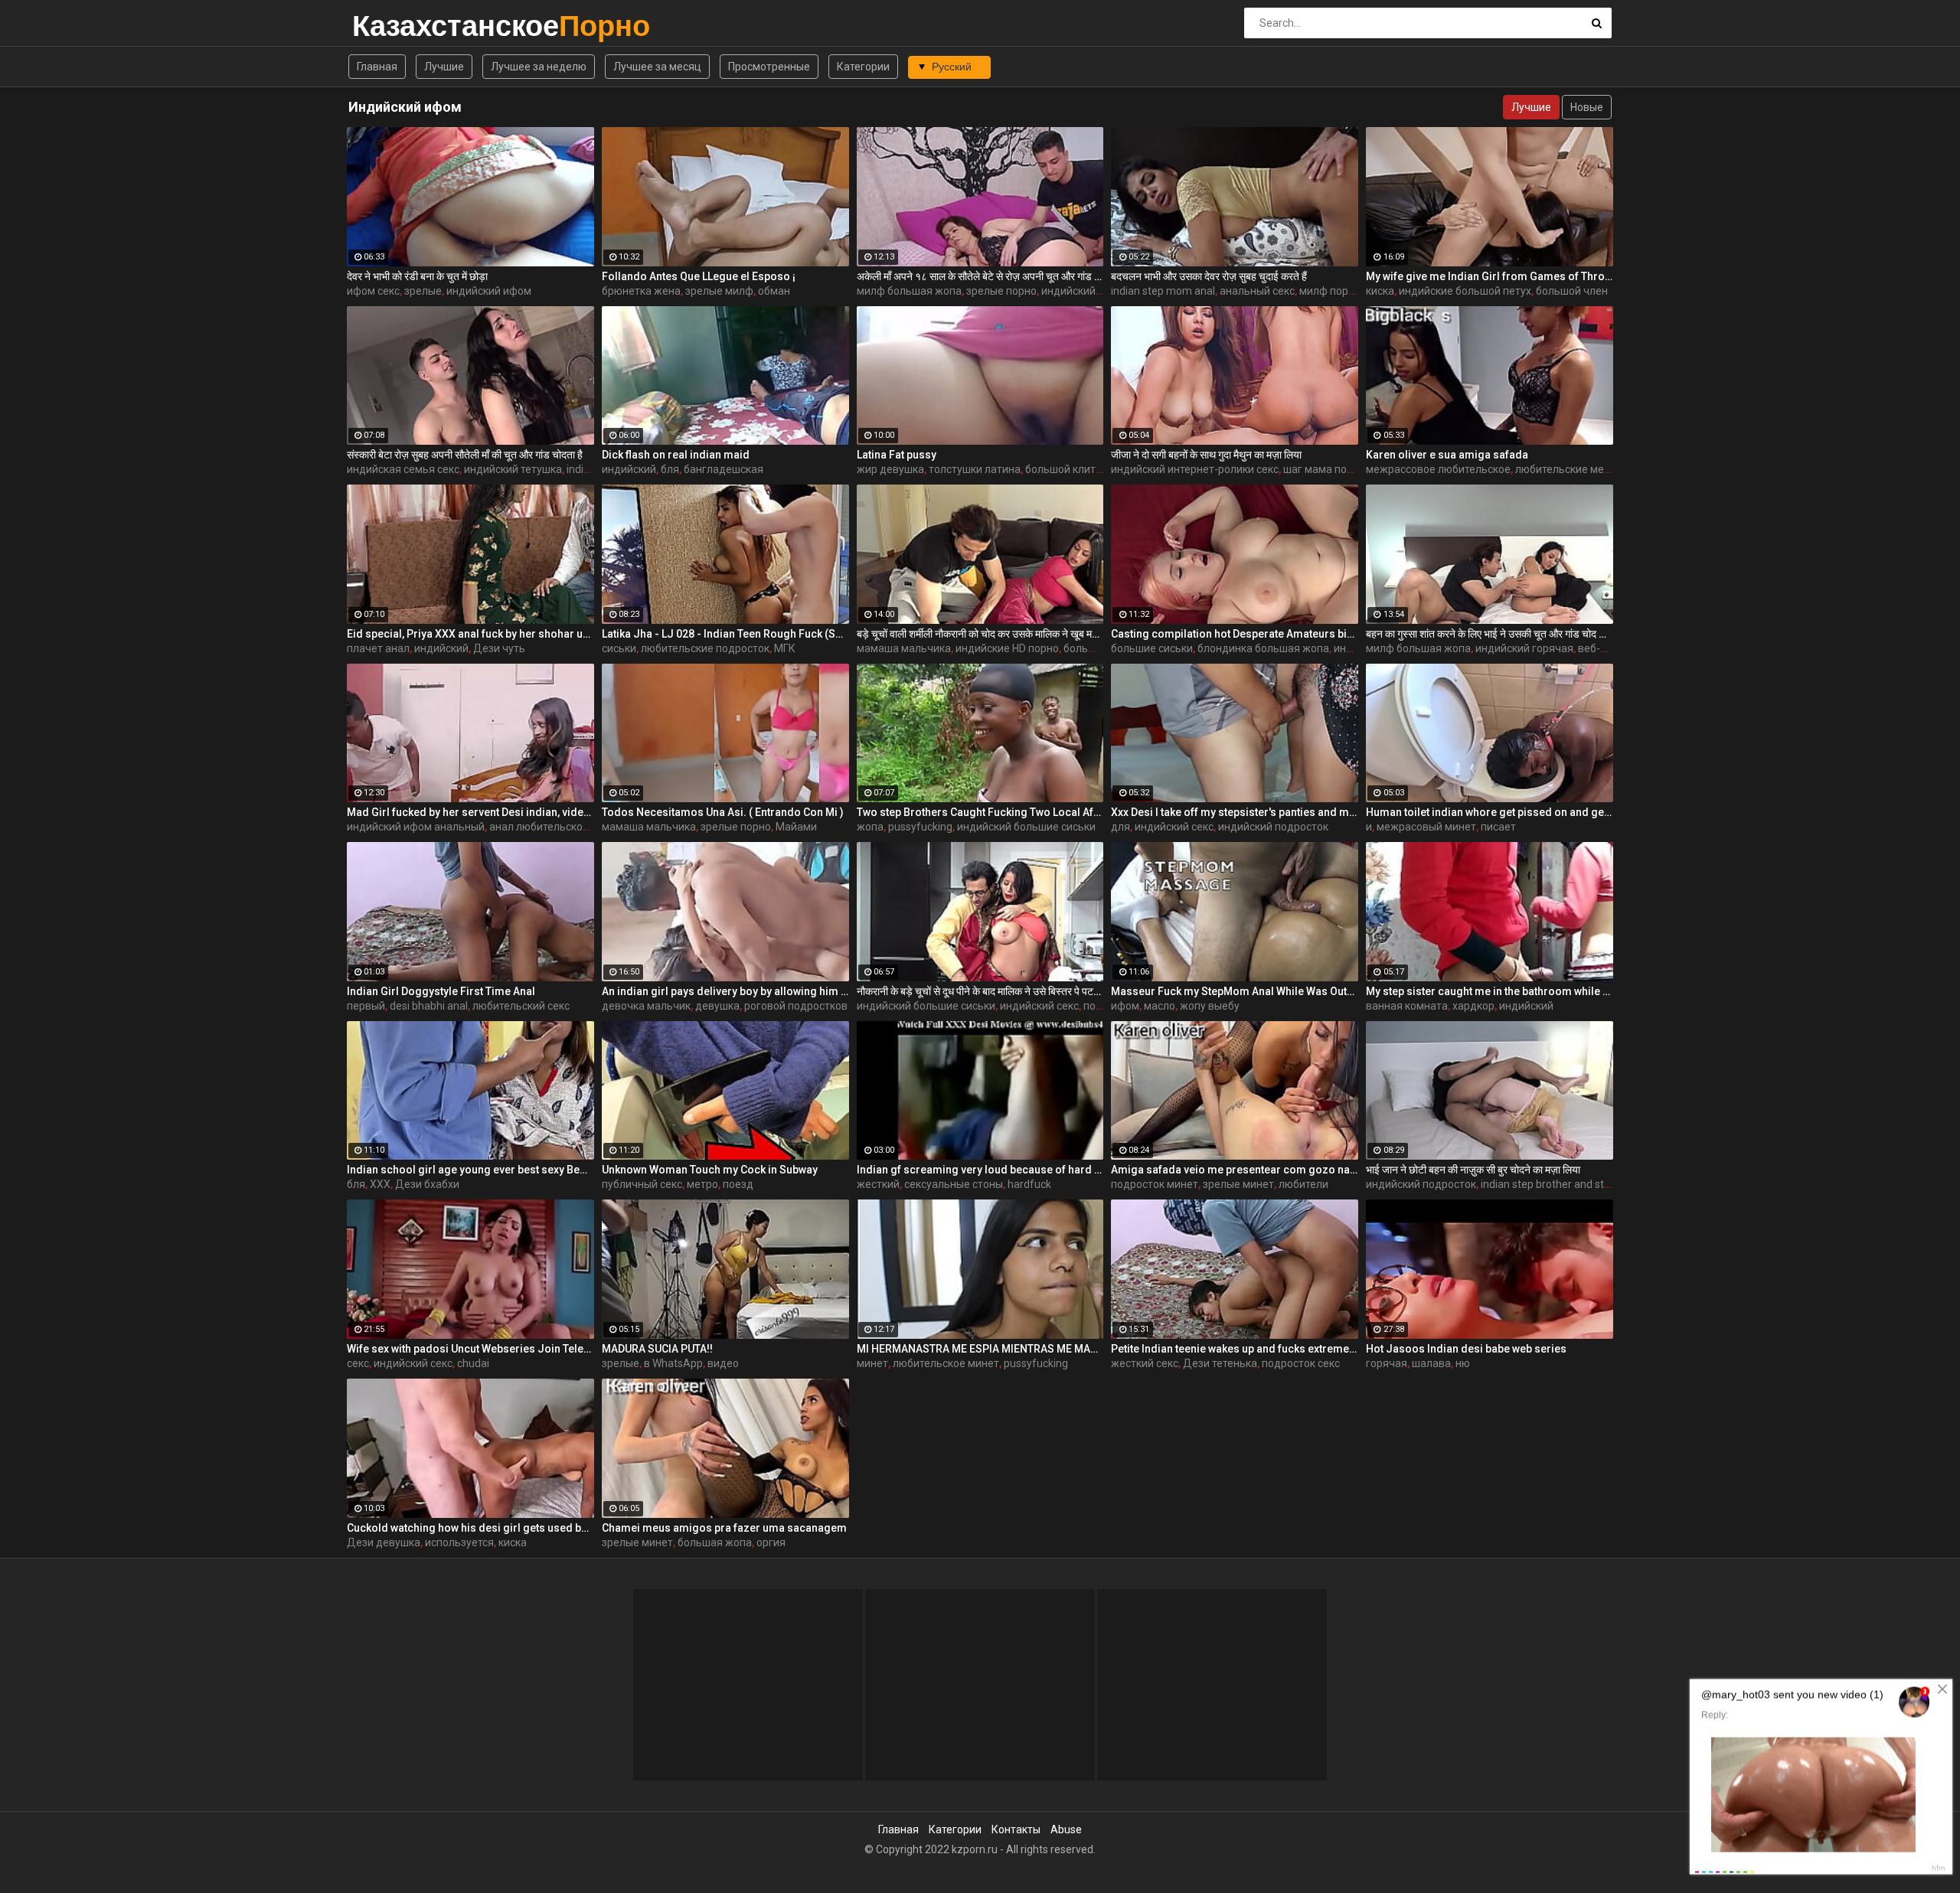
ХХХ (380, 1184)
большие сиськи (1152, 648)
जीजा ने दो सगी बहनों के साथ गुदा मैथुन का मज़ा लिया (1206, 455)
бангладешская (724, 469)
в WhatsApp (673, 1363)
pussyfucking (920, 827)
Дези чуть (499, 648)
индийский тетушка (513, 469)
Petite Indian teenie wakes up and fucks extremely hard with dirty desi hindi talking (1235, 1349)
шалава (1431, 1363)
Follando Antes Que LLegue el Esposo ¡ (699, 276)
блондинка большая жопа (1263, 648)
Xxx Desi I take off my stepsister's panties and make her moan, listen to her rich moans (1235, 812)
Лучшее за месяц (657, 67)
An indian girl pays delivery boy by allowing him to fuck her (725, 991)
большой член (1572, 291)
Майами (796, 827)
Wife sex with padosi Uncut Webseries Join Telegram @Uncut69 (470, 1349)
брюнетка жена (641, 291)
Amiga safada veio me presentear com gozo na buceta (1235, 1170)
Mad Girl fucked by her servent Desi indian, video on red (470, 812)
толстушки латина (975, 469)
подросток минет (1155, 1184)
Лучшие (444, 67)
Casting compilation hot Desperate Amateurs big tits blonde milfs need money (1235, 634)
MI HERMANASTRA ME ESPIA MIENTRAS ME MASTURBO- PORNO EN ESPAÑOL (980, 1349)
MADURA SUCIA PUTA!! (657, 1349)
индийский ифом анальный (416, 827)
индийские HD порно (1007, 648)
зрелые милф (719, 291)
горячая (1387, 1363)
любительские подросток (705, 648)
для (1120, 827)
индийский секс (1081, 291)
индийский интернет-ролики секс (1195, 469)
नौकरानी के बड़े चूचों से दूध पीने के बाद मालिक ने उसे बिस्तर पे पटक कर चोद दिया (980, 991)
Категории (863, 67)
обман (774, 291)
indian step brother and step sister (1563, 1184)
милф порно (1330, 291)
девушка (717, 1006)
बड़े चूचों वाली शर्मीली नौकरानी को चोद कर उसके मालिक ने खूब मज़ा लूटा (980, 634)
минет (872, 1363)
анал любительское (539, 827)
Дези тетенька (1220, 1363)
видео (723, 1363)
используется (459, 1542)
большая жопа (715, 1542)
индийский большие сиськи (1026, 827)
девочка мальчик (646, 1006)
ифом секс (373, 291)
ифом (1125, 1006)
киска (1380, 291)
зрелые (423, 291)
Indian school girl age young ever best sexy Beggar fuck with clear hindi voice (470, 1170)
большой (1086, 648)
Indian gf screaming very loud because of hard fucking (980, 1170)
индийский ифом (489, 291)
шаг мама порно (1324, 469)
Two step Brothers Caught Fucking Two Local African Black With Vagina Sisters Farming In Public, (980, 812)
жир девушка (890, 469)
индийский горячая (1524, 648)
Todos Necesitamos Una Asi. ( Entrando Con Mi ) (723, 812)
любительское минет (946, 1363)
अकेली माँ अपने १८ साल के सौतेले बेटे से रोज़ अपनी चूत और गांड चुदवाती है (980, 276)
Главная (377, 67)
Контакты (1016, 1829)
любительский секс (521, 1006)
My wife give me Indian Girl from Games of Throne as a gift (1490, 276)
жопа (870, 827)
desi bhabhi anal (429, 1006)
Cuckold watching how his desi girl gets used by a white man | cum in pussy (470, 1528)
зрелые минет (1238, 1184)
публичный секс (642, 1184)
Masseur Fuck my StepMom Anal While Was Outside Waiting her (1235, 991)
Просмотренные (769, 67)
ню (1463, 1363)
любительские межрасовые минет (1602, 469)
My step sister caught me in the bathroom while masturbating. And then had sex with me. (1490, 991)
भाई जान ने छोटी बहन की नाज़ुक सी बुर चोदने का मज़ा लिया (1473, 1170)
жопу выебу (1210, 1006)
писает (1498, 827)
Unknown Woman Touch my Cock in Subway (710, 1170)
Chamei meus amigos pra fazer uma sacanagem (724, 1528)
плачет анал (378, 648)
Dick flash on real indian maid (676, 455)
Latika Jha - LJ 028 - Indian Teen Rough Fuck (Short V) (725, 634)
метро (702, 1184)
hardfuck (1029, 1184)
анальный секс (1257, 291)
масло (1160, 1006)
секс (358, 1363)
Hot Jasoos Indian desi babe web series (1466, 1349)
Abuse (1066, 1829)
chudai (473, 1363)
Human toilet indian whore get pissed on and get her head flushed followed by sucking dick (1490, 812)
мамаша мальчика (904, 648)
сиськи (619, 648)
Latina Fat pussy (897, 455)
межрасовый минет (1426, 827)
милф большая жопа (909, 291)
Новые (1587, 107)
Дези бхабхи (427, 1184)
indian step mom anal (1163, 291)
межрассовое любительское (1438, 469)
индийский (629, 469)
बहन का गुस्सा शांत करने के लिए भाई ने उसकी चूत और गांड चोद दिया (1490, 634)
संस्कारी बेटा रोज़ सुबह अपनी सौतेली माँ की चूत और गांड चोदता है (465, 455)
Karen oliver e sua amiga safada (1447, 455)
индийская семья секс (403, 469)
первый (366, 1006)
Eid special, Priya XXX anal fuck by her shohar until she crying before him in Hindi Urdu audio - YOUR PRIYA (470, 634)
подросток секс (1301, 1363)
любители (1303, 1184)
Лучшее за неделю (539, 67)
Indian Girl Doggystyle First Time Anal (441, 991)
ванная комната (1407, 1006)
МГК (785, 648)
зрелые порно (1001, 291)
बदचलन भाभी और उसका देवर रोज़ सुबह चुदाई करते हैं (1209, 276)
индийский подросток (1273, 827)
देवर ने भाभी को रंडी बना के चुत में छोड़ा (417, 276)
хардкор (1473, 1006)
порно (1099, 1006)
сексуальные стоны (954, 1184)
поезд (738, 1184)
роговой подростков (796, 1006)
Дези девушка (384, 1542)
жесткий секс (1145, 1363)
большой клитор (1067, 469)
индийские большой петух (1465, 291)
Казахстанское (392, 26)
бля (670, 469)
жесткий (878, 1184)
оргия (771, 1542)
